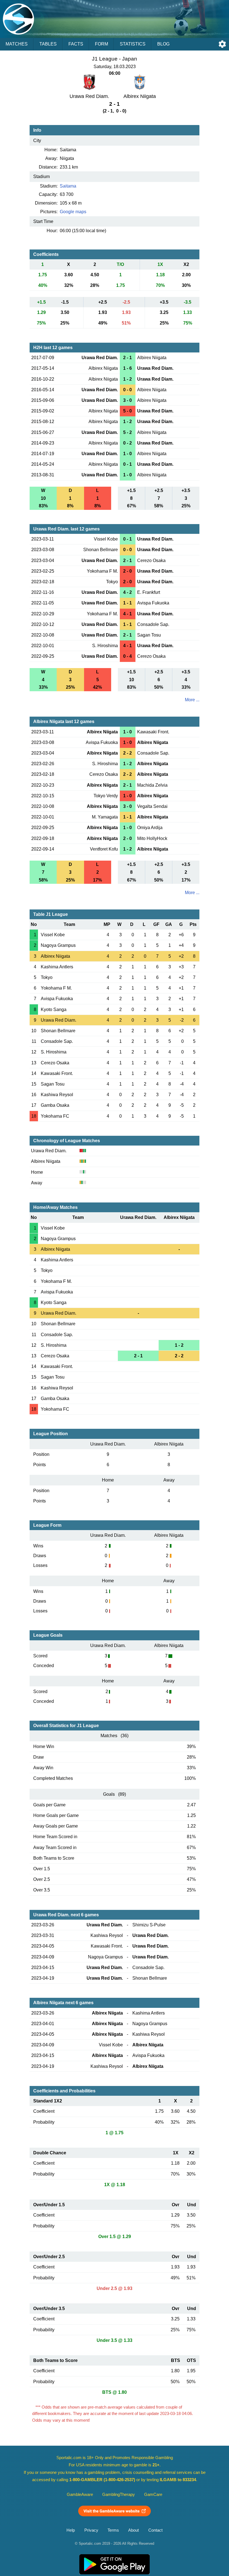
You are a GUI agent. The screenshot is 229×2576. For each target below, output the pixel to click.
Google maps (73, 212)
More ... (192, 700)
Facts (76, 44)
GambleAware (80, 2495)
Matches (17, 44)
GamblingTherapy (119, 2495)
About (133, 2530)
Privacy (91, 2530)
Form (102, 44)
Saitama (68, 186)
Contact (155, 2530)
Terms (113, 2530)
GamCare (153, 2495)
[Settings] (222, 44)
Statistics (133, 44)
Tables (48, 44)
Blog (163, 44)
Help (71, 2530)
